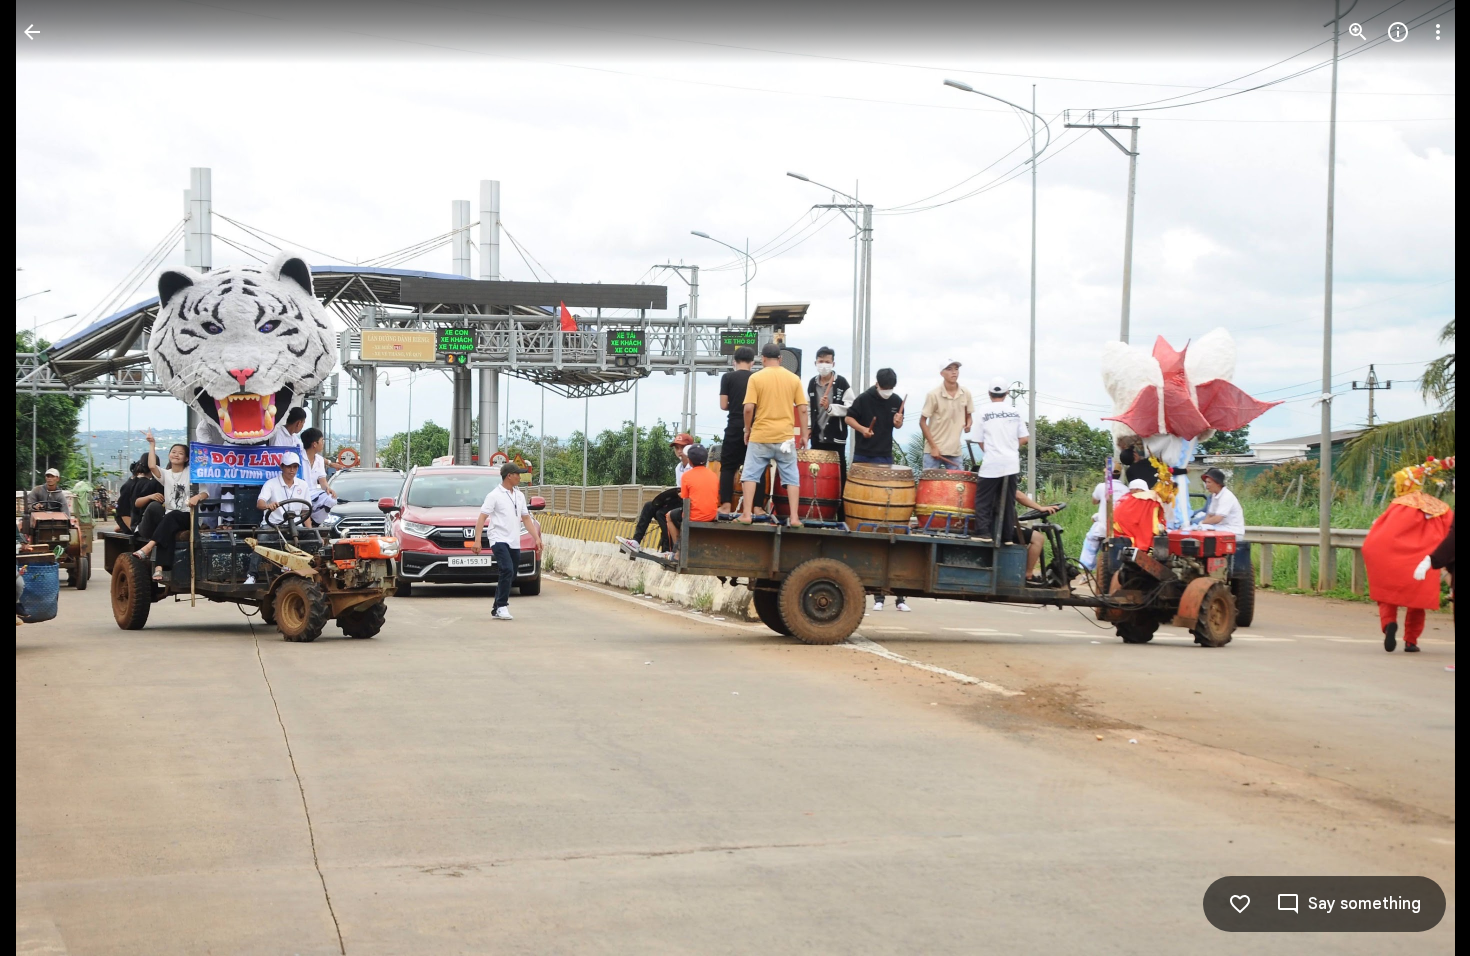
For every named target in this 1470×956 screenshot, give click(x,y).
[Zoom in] (1358, 32)
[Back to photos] (32, 32)
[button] (56, 478)
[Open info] (1398, 32)
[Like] (1240, 904)
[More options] (1438, 32)
